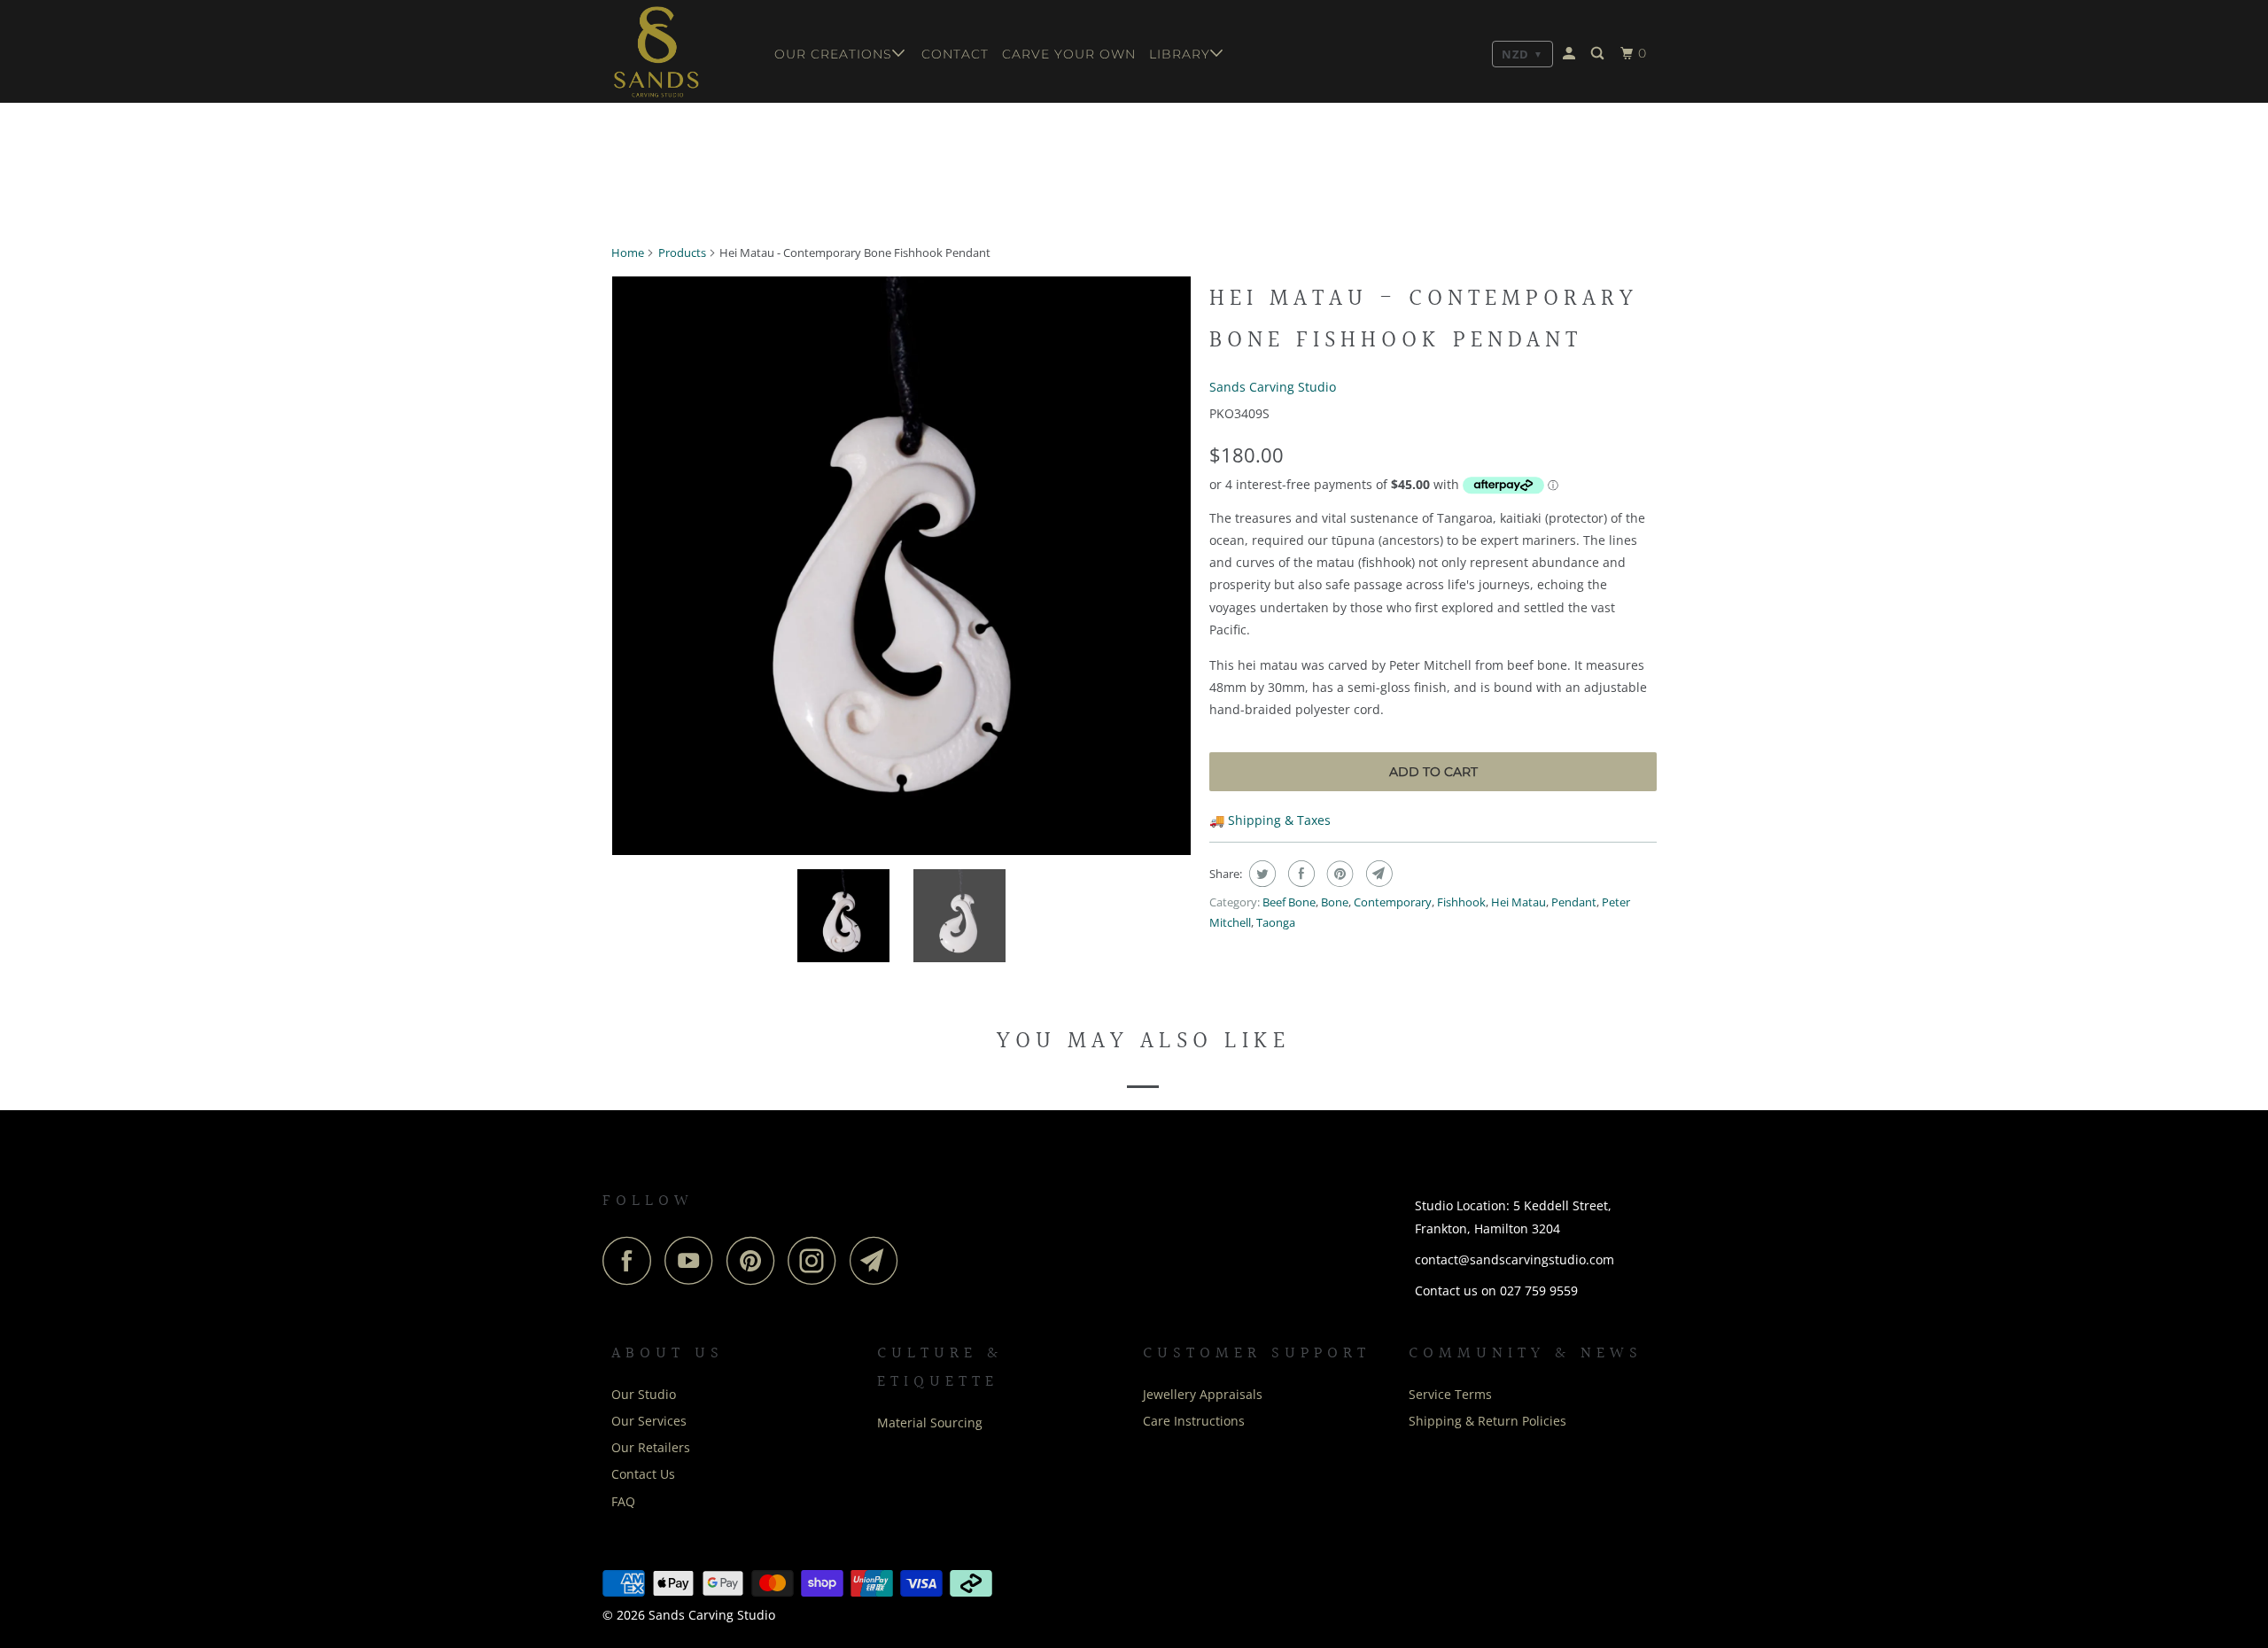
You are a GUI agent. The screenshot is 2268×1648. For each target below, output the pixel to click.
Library (1180, 54)
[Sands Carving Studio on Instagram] (817, 1260)
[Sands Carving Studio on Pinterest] (755, 1260)
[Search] (1599, 54)
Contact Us (643, 1474)
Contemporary (1393, 902)
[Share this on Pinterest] (1338, 874)
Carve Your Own (1069, 54)
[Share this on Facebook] (1299, 874)
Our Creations (833, 54)
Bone (1335, 902)
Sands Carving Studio (1273, 387)
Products (682, 253)
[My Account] (1571, 54)
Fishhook (1461, 902)
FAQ (623, 1501)
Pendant (1574, 902)
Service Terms (1450, 1394)
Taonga (1276, 922)
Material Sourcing (930, 1423)
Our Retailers (651, 1447)
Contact (955, 54)
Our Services (649, 1421)
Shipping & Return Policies (1487, 1421)
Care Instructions (1194, 1421)
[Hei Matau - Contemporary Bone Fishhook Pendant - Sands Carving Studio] (901, 566)
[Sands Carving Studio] (681, 51)
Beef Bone (1289, 902)
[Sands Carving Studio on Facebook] (632, 1260)
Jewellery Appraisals (1203, 1394)
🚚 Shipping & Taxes (1270, 820)
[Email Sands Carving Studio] (879, 1260)
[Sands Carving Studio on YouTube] (694, 1260)
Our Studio (644, 1394)
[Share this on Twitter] (1260, 874)
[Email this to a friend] (1377, 874)
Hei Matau (1518, 902)
